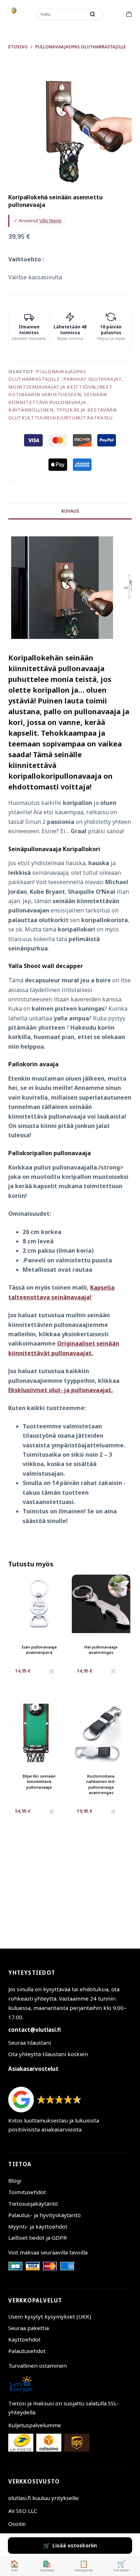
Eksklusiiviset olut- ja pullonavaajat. (60, 1390)
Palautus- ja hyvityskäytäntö (45, 2215)
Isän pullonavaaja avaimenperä (39, 1650)
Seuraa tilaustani (30, 2043)
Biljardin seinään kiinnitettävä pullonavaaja (39, 1782)
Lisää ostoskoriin (75, 2545)
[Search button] (93, 14)
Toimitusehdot (27, 2192)
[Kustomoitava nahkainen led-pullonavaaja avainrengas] (101, 1733)
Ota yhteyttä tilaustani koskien (48, 2054)
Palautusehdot (27, 2351)
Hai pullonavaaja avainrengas (101, 1650)
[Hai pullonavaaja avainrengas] (101, 1604)
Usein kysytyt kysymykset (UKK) (50, 2316)
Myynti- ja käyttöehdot (38, 2226)
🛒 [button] (114, 1671)
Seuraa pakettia (29, 2328)
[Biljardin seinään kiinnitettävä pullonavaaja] (39, 1733)
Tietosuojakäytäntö (33, 2203)
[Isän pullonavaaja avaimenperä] (39, 1604)
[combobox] (62, 14)
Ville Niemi (50, 220)
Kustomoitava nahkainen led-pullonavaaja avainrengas (101, 1784)
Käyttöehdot (24, 2339)
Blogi (15, 2181)
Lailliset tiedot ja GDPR (38, 2238)
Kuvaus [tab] (70, 511)
